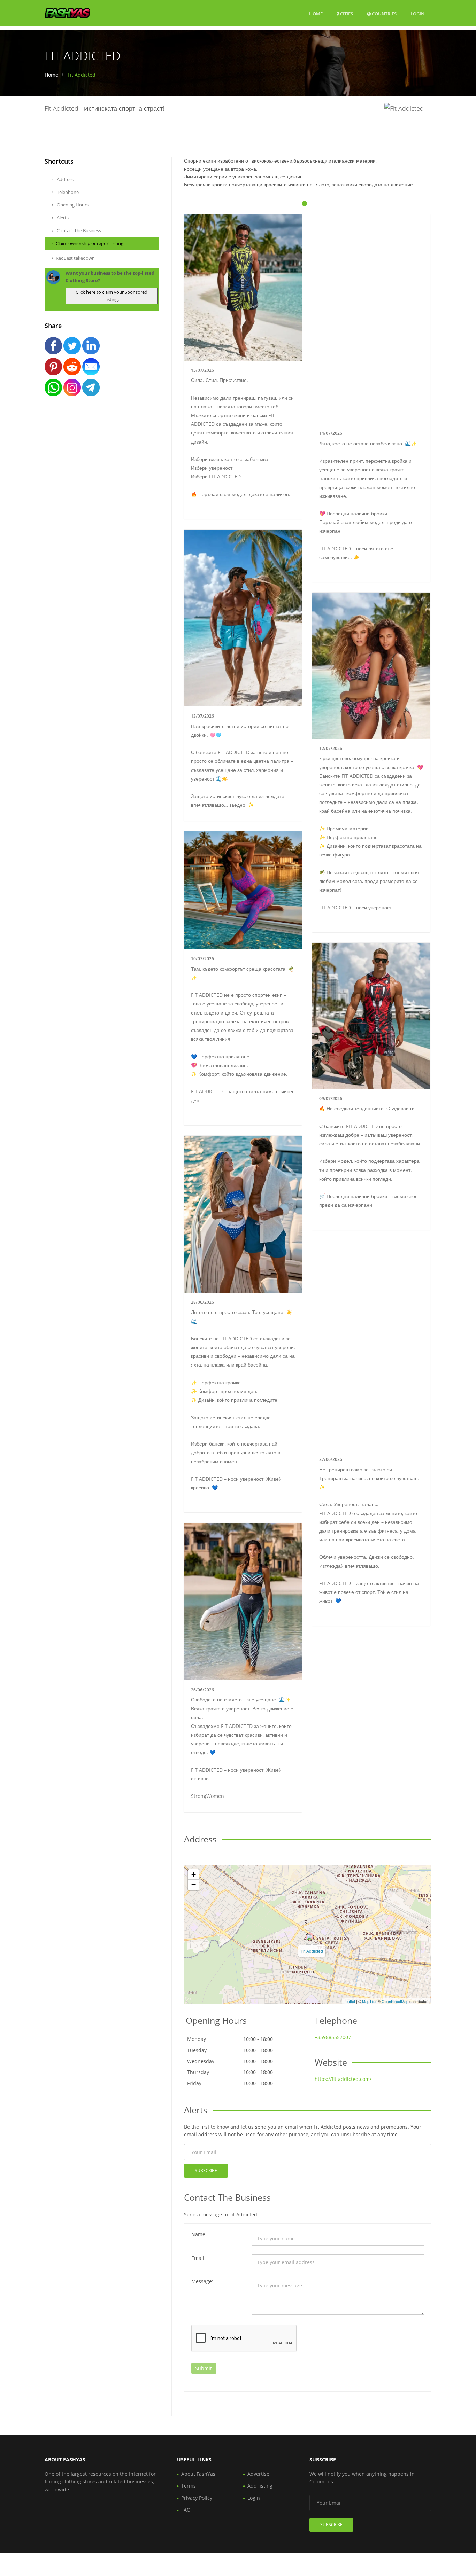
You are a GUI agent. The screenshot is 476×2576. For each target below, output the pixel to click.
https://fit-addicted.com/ (343, 2079)
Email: (198, 2258)
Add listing (260, 2486)
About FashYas (198, 2474)
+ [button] (194, 1874)
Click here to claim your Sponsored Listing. (112, 296)
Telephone (67, 192)
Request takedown (75, 258)
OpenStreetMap (395, 2001)
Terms (189, 2486)
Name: (199, 2234)
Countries (384, 13)
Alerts (62, 218)
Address (65, 179)
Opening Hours (72, 205)
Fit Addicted (312, 1951)
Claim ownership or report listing (90, 243)
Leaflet (349, 2001)
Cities (346, 14)
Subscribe (206, 2171)
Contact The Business (78, 230)
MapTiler (369, 2001)
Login (417, 13)
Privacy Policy (197, 2498)
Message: (202, 2281)
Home (316, 14)
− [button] (194, 1885)
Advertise (258, 2474)
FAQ (186, 2510)
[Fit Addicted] (310, 1937)
